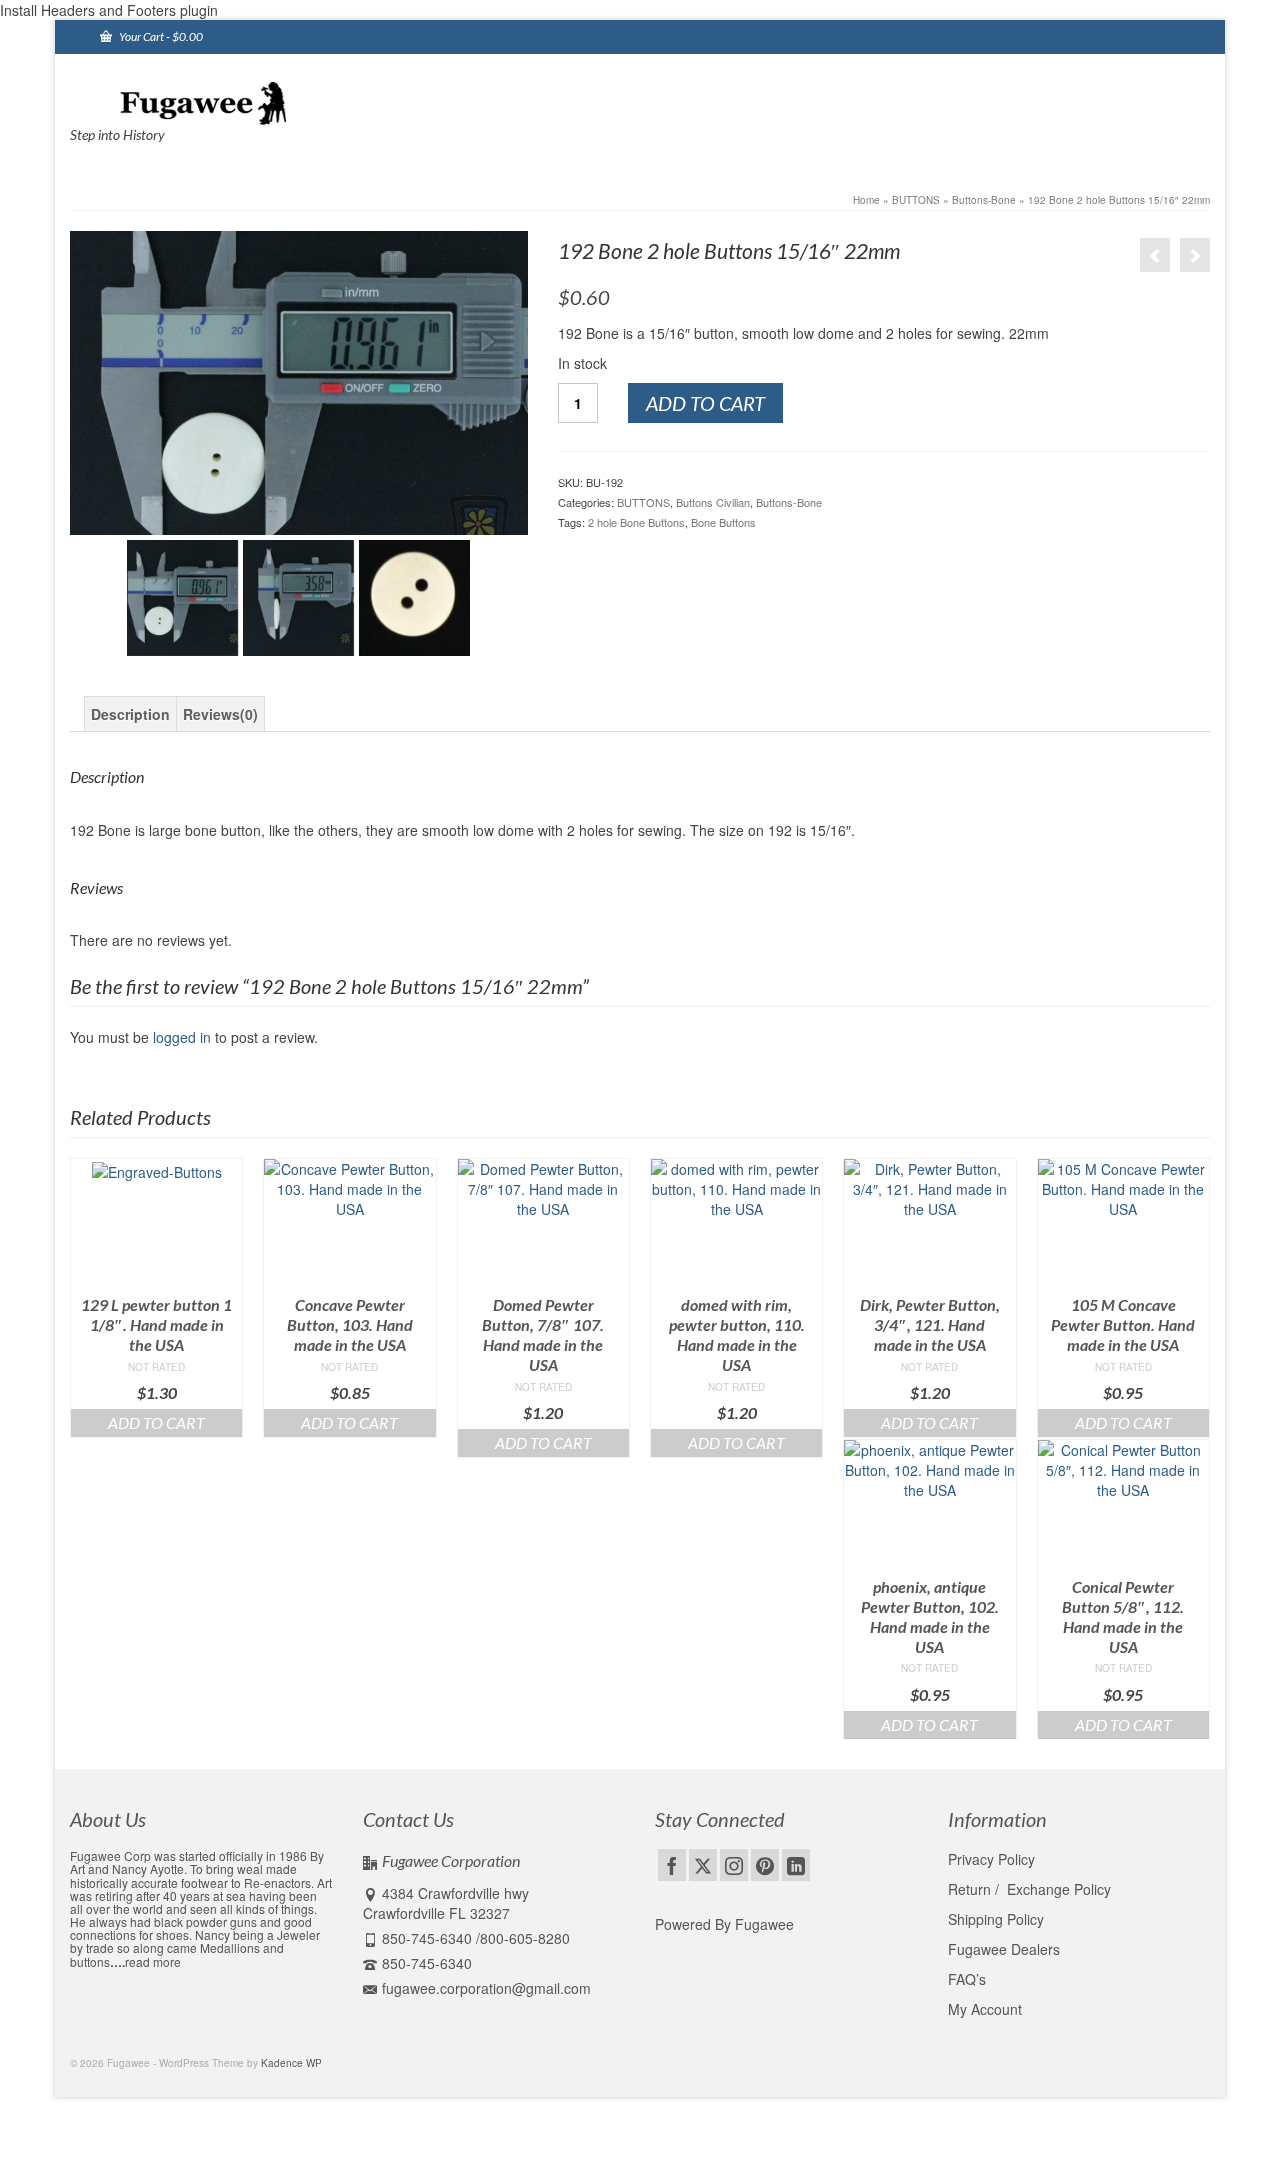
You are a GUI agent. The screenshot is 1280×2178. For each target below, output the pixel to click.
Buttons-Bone (789, 502)
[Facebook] (672, 1865)
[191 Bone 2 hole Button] (1155, 255)
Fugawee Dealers (1006, 1949)
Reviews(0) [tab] (220, 714)
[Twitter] (703, 1865)
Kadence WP (291, 2063)
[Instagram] (734, 1865)
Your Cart (160, 36)
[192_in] (299, 383)
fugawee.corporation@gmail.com (486, 1988)
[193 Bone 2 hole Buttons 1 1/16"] (1195, 255)
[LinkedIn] (796, 1865)
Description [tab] (130, 714)
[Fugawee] (250, 102)
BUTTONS (643, 502)
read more (153, 1961)
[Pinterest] (765, 1865)
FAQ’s (967, 1979)
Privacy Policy (991, 1859)
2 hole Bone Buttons (636, 522)
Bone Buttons (723, 522)
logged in (182, 1037)
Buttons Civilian (713, 502)
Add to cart (705, 403)
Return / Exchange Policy (1029, 1889)
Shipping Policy (996, 1919)
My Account (985, 2009)
